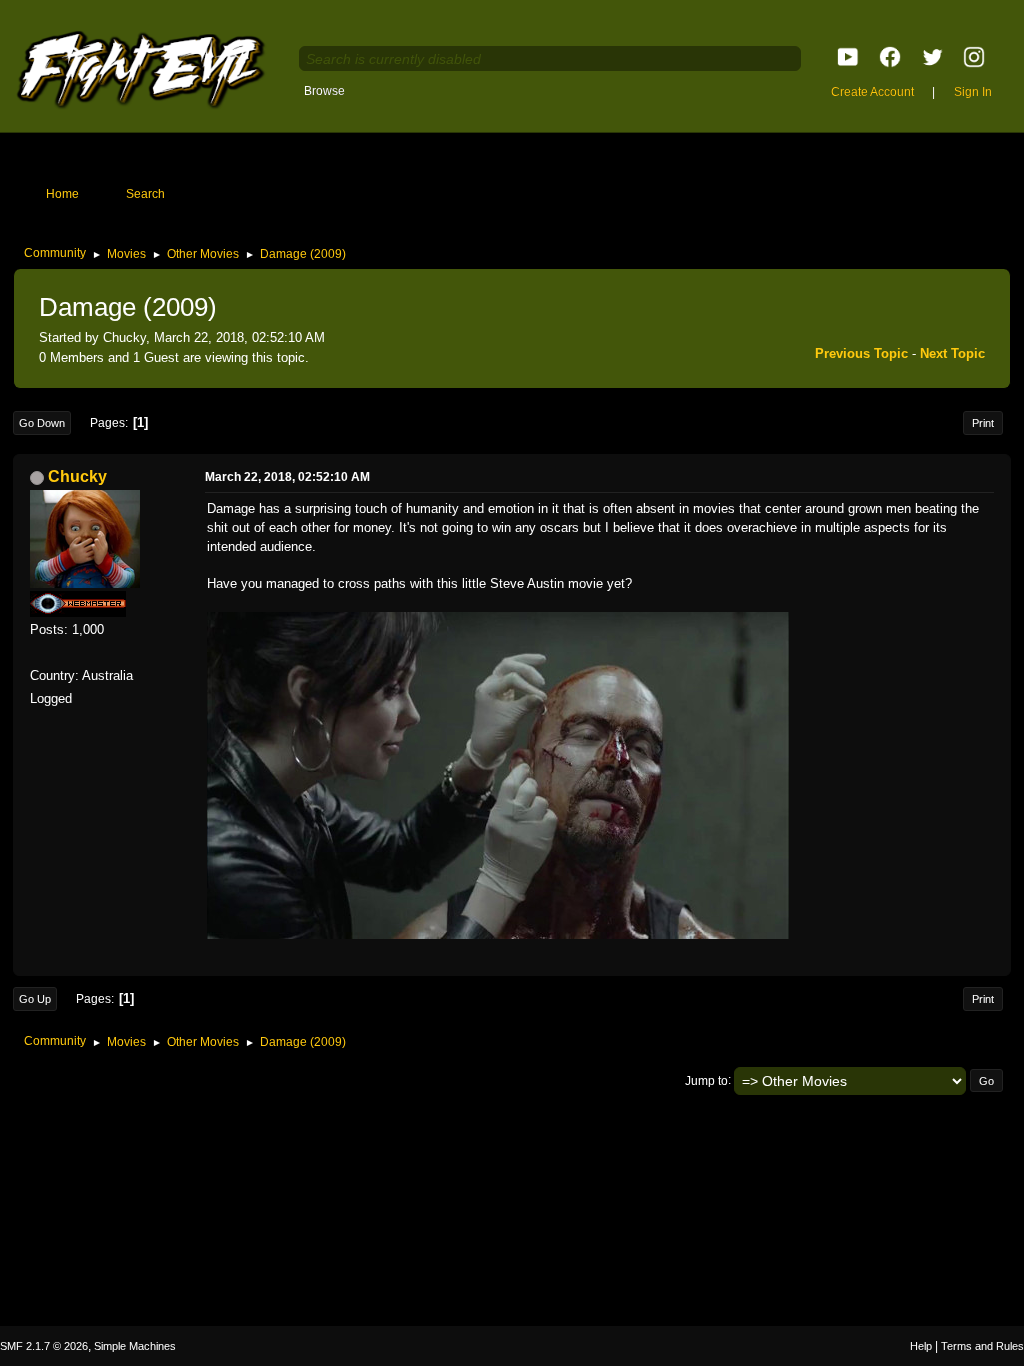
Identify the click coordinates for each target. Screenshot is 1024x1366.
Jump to (706, 1080)
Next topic (952, 353)
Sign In (973, 92)
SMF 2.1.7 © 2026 (44, 1346)
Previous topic (861, 353)
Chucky (77, 476)
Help (921, 1346)
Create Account (872, 92)
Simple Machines (135, 1346)
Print (983, 423)
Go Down (42, 423)
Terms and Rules (982, 1346)
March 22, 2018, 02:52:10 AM (287, 477)
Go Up (35, 999)
